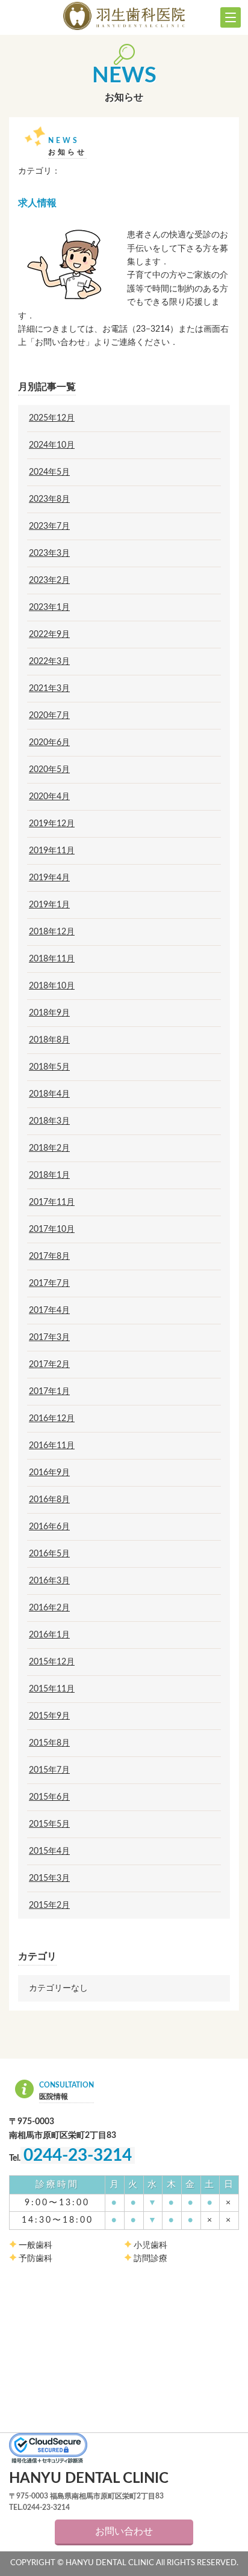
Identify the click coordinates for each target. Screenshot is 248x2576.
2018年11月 (52, 959)
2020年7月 (49, 716)
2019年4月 (49, 878)
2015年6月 (49, 1797)
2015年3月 (49, 1878)
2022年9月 (49, 635)
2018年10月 (52, 986)
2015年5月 (49, 1824)
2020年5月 (49, 770)
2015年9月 (49, 1716)
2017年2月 (49, 1365)
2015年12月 (52, 1662)
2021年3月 (49, 689)
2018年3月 (49, 1121)
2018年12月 (52, 932)
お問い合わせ (124, 2532)
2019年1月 (49, 905)
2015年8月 (49, 1743)
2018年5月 (49, 1067)
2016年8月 (49, 1500)
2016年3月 (49, 1581)
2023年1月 (49, 607)
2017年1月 (49, 1392)
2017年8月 (49, 1256)
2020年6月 (49, 743)
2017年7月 (49, 1283)
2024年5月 (49, 472)
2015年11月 (52, 1689)
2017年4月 (49, 1311)
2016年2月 (49, 1608)
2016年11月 (52, 1446)
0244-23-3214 (78, 2155)
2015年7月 (49, 1770)
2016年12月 (52, 1419)
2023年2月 (49, 580)
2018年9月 (49, 1013)
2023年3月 (49, 553)
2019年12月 (52, 824)
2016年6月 (49, 1527)
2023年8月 (49, 499)
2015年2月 (49, 1905)
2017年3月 (49, 1338)
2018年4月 (49, 1094)
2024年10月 (52, 445)
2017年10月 (52, 1229)
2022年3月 (49, 662)
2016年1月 (49, 1635)
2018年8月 (49, 1040)
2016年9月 (49, 1473)
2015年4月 (49, 1851)
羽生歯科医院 (124, 16)
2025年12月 (52, 418)
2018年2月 (49, 1148)
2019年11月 (52, 851)
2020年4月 (49, 797)
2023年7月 (49, 526)
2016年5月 (49, 1554)
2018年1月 (49, 1175)
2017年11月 (52, 1202)
